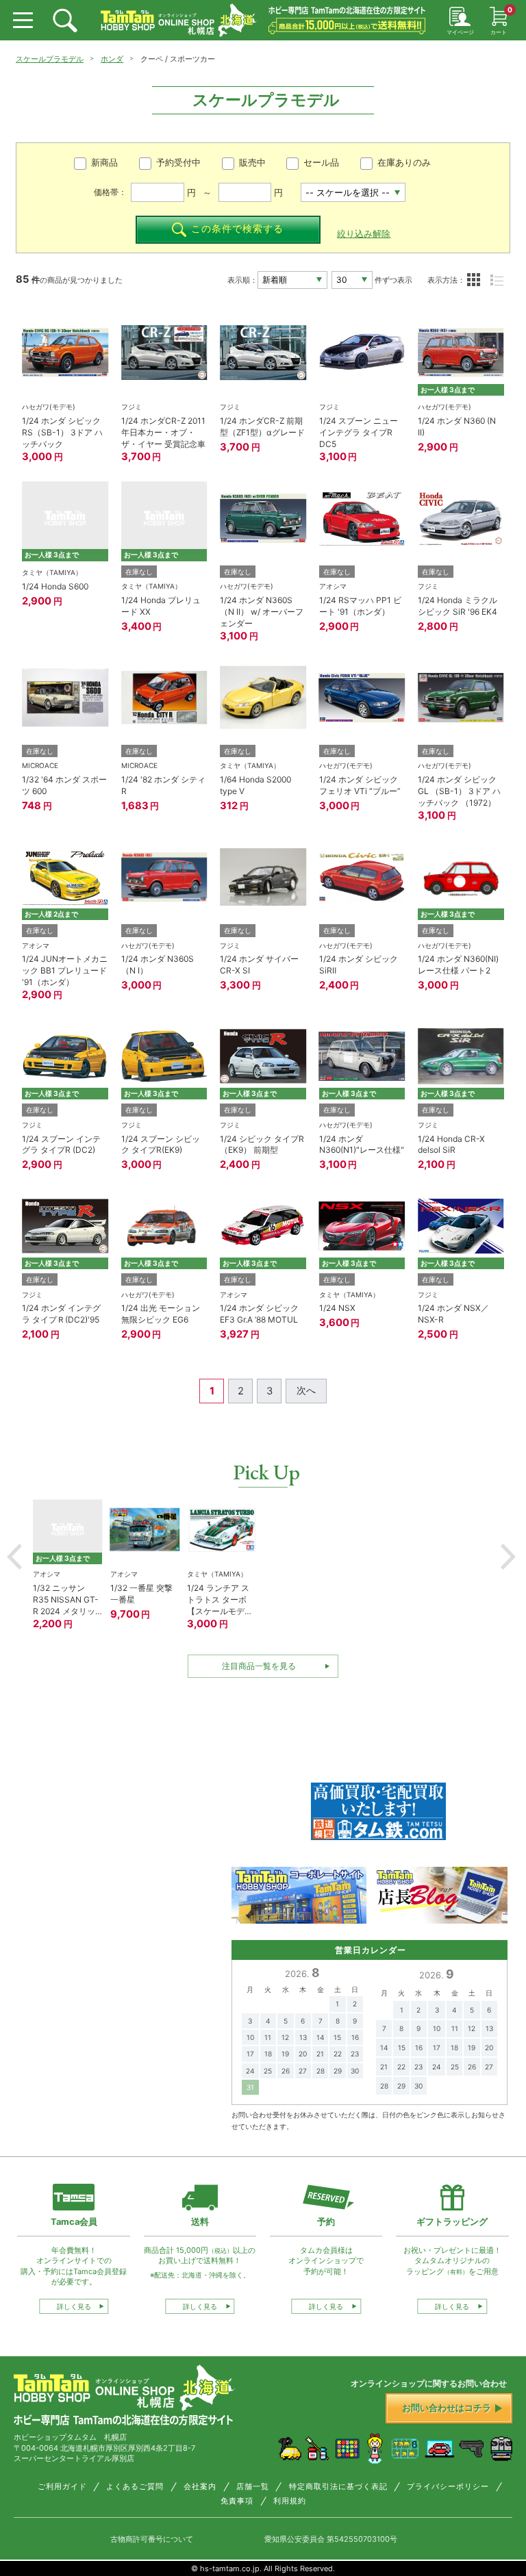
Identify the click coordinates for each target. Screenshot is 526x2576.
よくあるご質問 (135, 2487)
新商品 (104, 163)
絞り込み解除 (364, 234)
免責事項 (237, 2501)
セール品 (321, 163)
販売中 (252, 163)
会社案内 (200, 2487)
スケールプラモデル (50, 59)
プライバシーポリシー (448, 2487)
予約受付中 (178, 163)
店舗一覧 (253, 2487)
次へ (306, 1390)
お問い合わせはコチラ (447, 2408)
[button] (14, 1557)
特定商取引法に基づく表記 (338, 2487)
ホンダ (112, 59)
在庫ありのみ (404, 163)
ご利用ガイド (62, 2487)
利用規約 (290, 2501)
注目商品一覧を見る (259, 1666)
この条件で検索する (237, 229)
